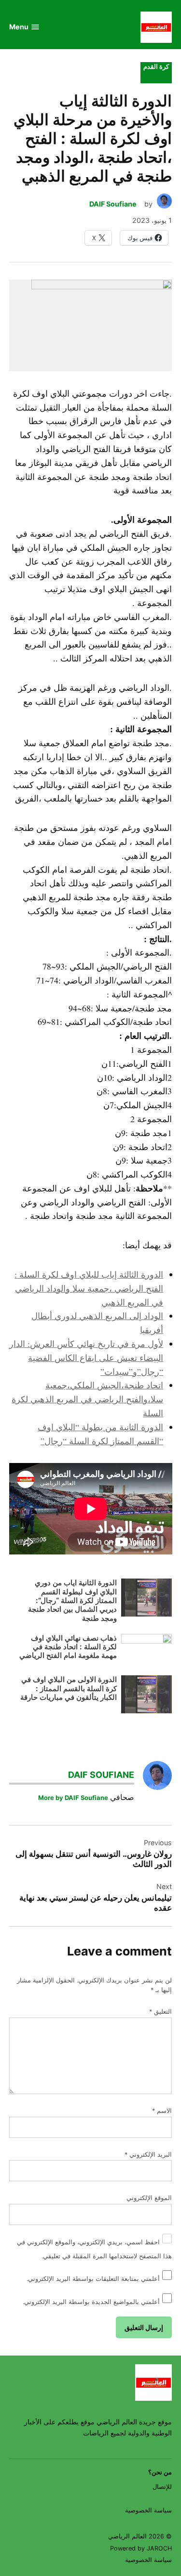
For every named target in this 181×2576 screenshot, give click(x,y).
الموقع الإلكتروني (149, 2198)
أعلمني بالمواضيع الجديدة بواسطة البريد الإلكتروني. (91, 2302)
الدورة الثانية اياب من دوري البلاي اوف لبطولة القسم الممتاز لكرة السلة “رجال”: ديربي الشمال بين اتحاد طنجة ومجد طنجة (72, 1600)
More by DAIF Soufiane (73, 1798)
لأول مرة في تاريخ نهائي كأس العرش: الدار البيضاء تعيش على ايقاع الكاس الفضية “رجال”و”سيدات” (86, 1358)
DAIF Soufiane (113, 204)
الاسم (162, 2111)
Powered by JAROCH (141, 2548)
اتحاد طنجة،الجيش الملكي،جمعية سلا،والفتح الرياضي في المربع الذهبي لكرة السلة (87, 1399)
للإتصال (162, 2487)
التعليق (160, 2012)
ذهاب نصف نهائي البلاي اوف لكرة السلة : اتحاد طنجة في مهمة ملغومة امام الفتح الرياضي (68, 1647)
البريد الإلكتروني (148, 2155)
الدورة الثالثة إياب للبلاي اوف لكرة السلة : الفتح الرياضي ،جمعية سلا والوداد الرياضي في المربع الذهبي (89, 1288)
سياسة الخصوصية (148, 2510)
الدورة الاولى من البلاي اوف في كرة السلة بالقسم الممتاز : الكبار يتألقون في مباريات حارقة (69, 1688)
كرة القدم (156, 67)
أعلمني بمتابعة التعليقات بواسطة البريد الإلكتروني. (93, 2279)
